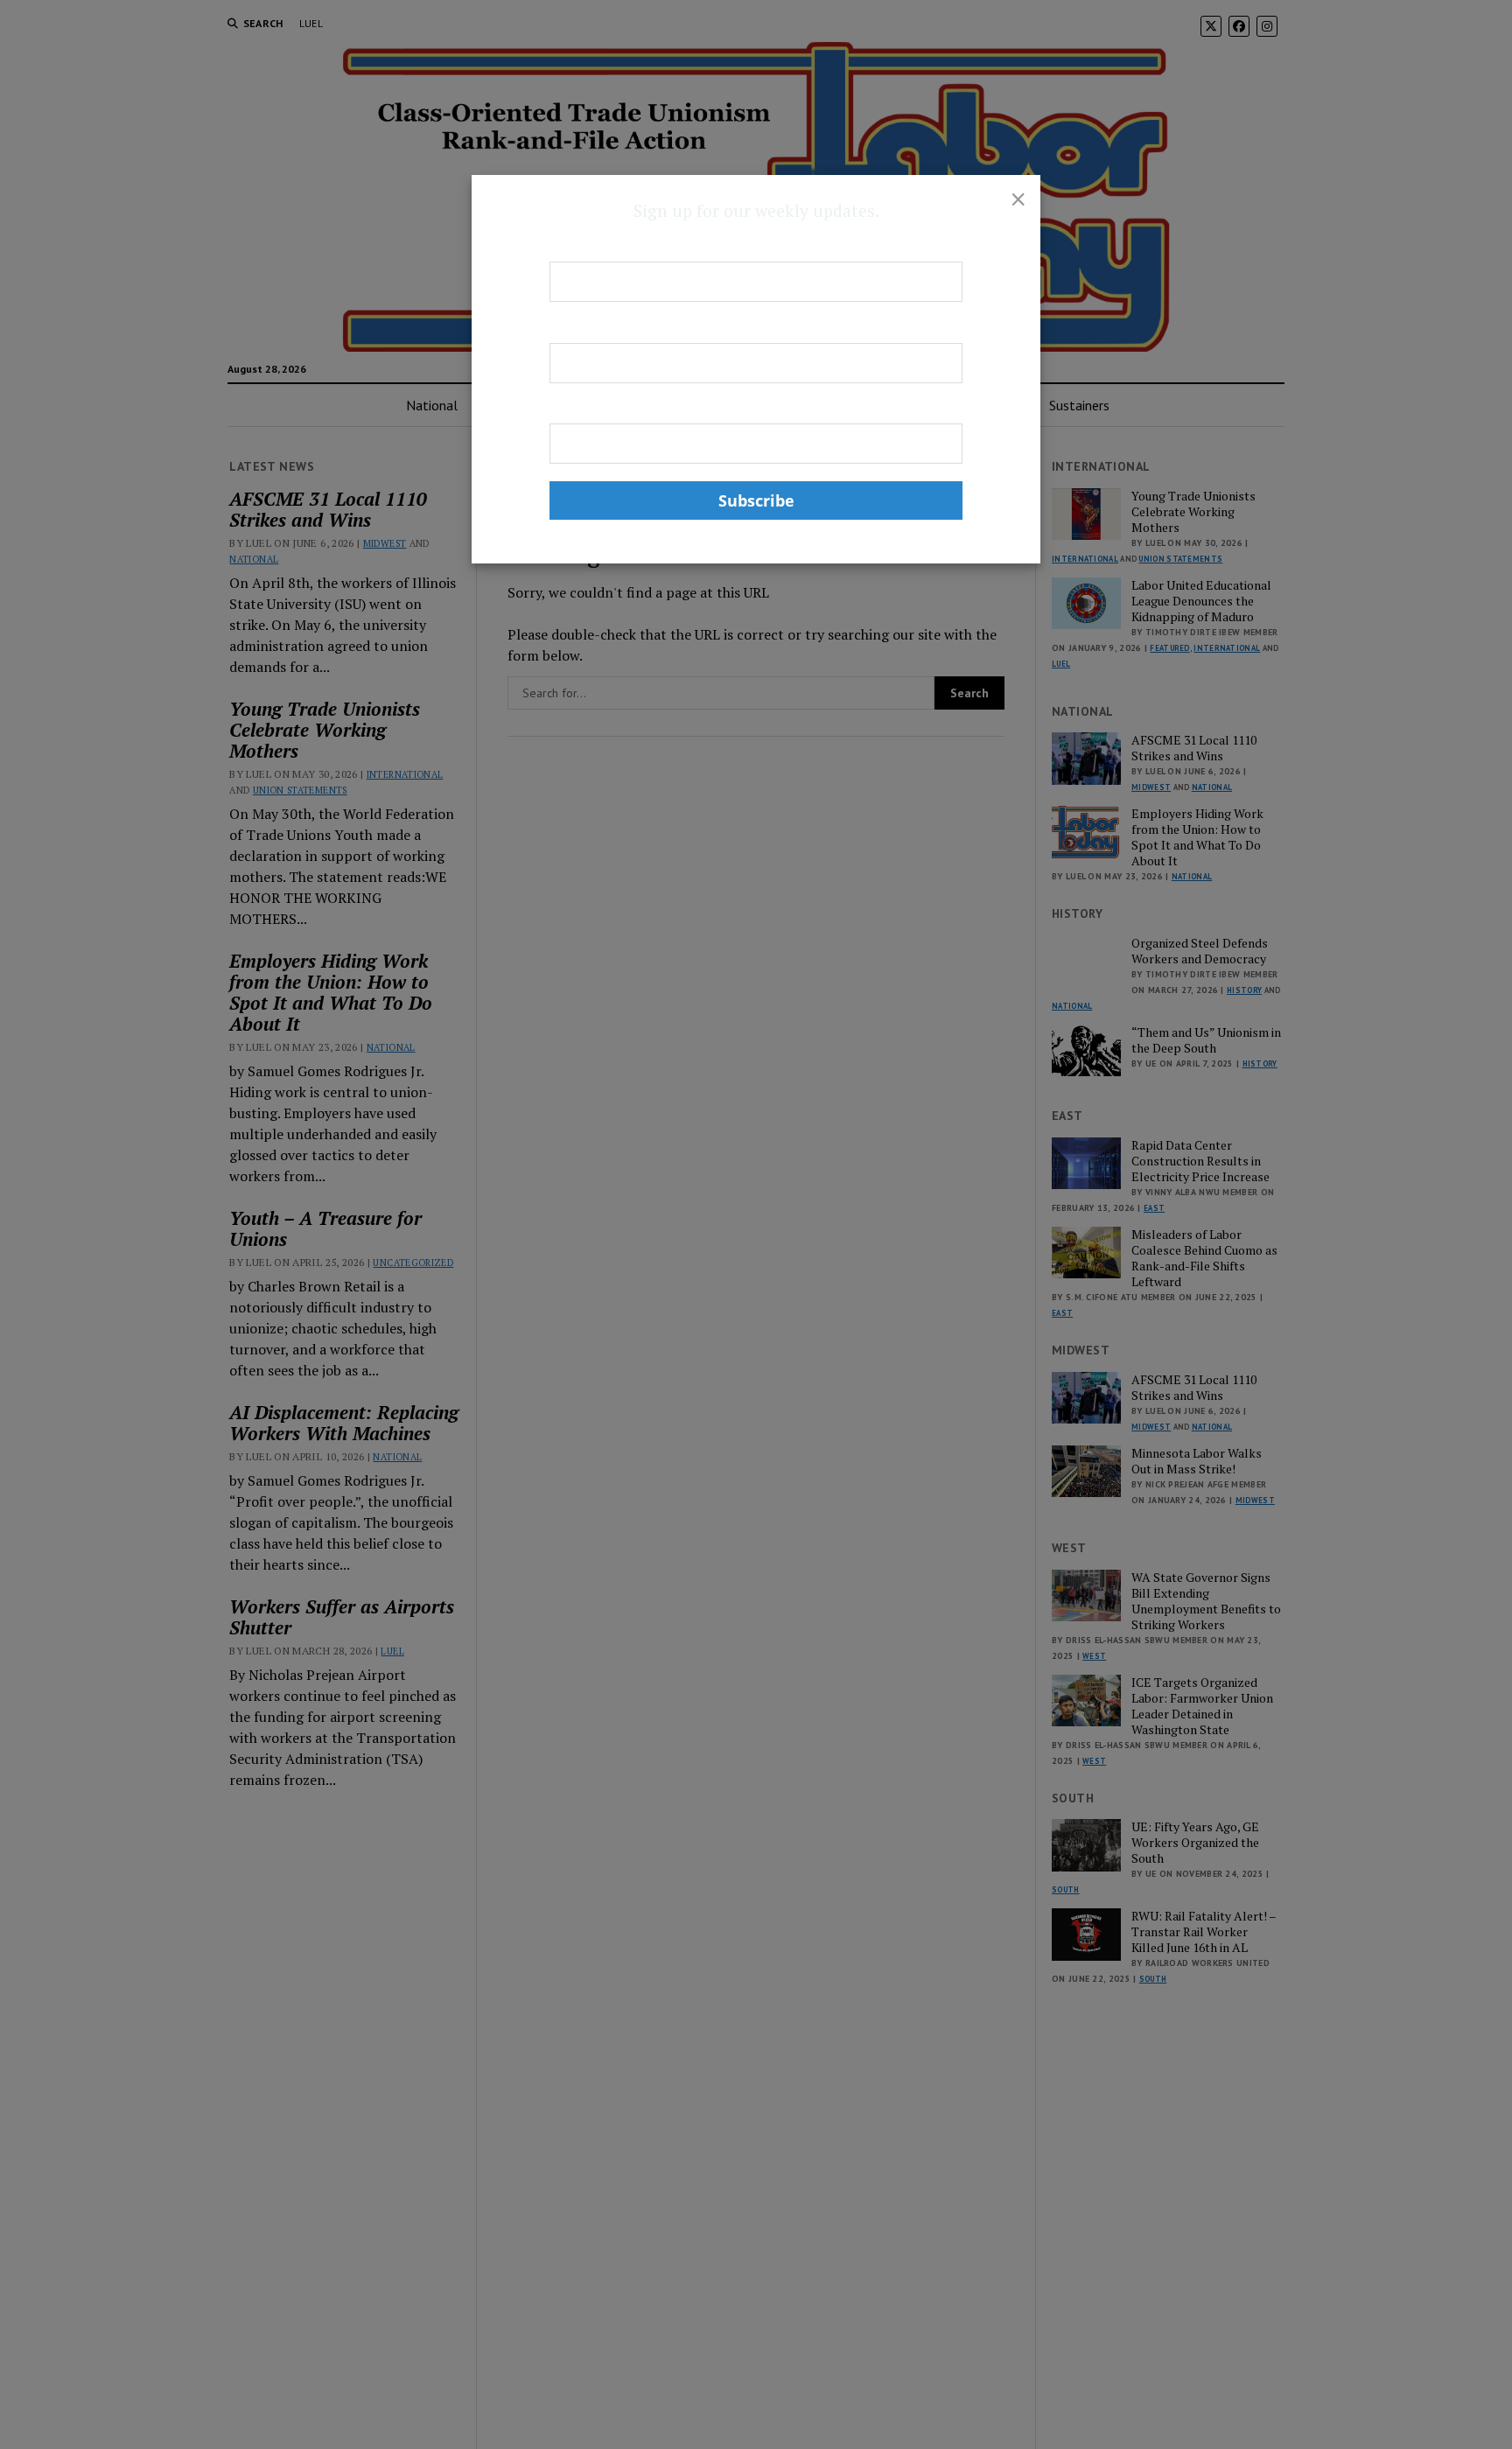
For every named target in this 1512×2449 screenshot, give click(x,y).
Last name (581, 327)
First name (583, 247)
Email (567, 409)
